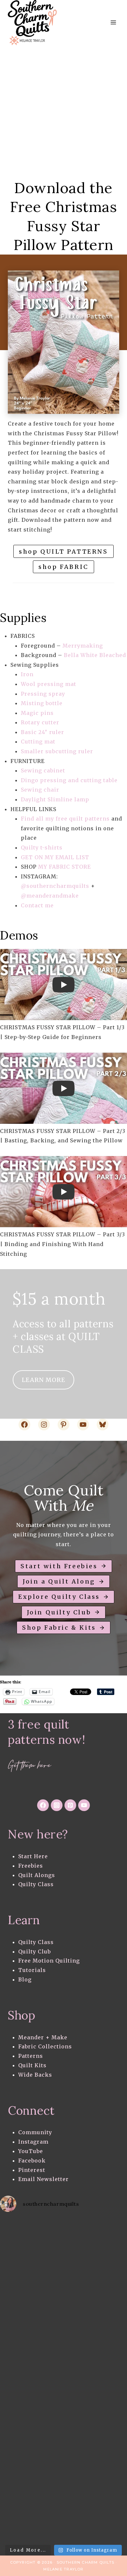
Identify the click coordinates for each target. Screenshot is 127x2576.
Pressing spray (43, 694)
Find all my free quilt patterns (65, 819)
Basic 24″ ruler (42, 732)
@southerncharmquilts (55, 886)
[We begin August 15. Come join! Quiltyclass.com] (32, 2522)
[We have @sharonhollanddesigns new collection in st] (32, 2237)
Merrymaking (83, 646)
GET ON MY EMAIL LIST (55, 857)
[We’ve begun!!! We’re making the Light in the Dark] (32, 2450)
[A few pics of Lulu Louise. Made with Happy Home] (32, 2273)
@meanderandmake (50, 896)
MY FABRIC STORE (64, 867)
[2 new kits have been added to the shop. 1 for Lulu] (32, 2486)
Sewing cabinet (43, 770)
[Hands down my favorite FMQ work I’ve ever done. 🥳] (32, 2309)
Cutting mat (38, 742)
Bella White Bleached (95, 655)
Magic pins (37, 713)
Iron (27, 674)
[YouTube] (84, 1805)
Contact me (37, 905)
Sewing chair (40, 790)
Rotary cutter (40, 722)
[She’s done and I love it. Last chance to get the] (32, 2344)
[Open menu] (113, 23)
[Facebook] (43, 1805)
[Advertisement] (63, 112)
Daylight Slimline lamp (55, 799)
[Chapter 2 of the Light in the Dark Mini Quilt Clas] (32, 2379)
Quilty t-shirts (42, 848)
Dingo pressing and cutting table (69, 780)
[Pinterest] (70, 1805)
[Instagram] (57, 1805)
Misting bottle (42, 703)
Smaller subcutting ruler (58, 751)
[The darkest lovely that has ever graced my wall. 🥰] (32, 2415)
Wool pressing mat (49, 684)
